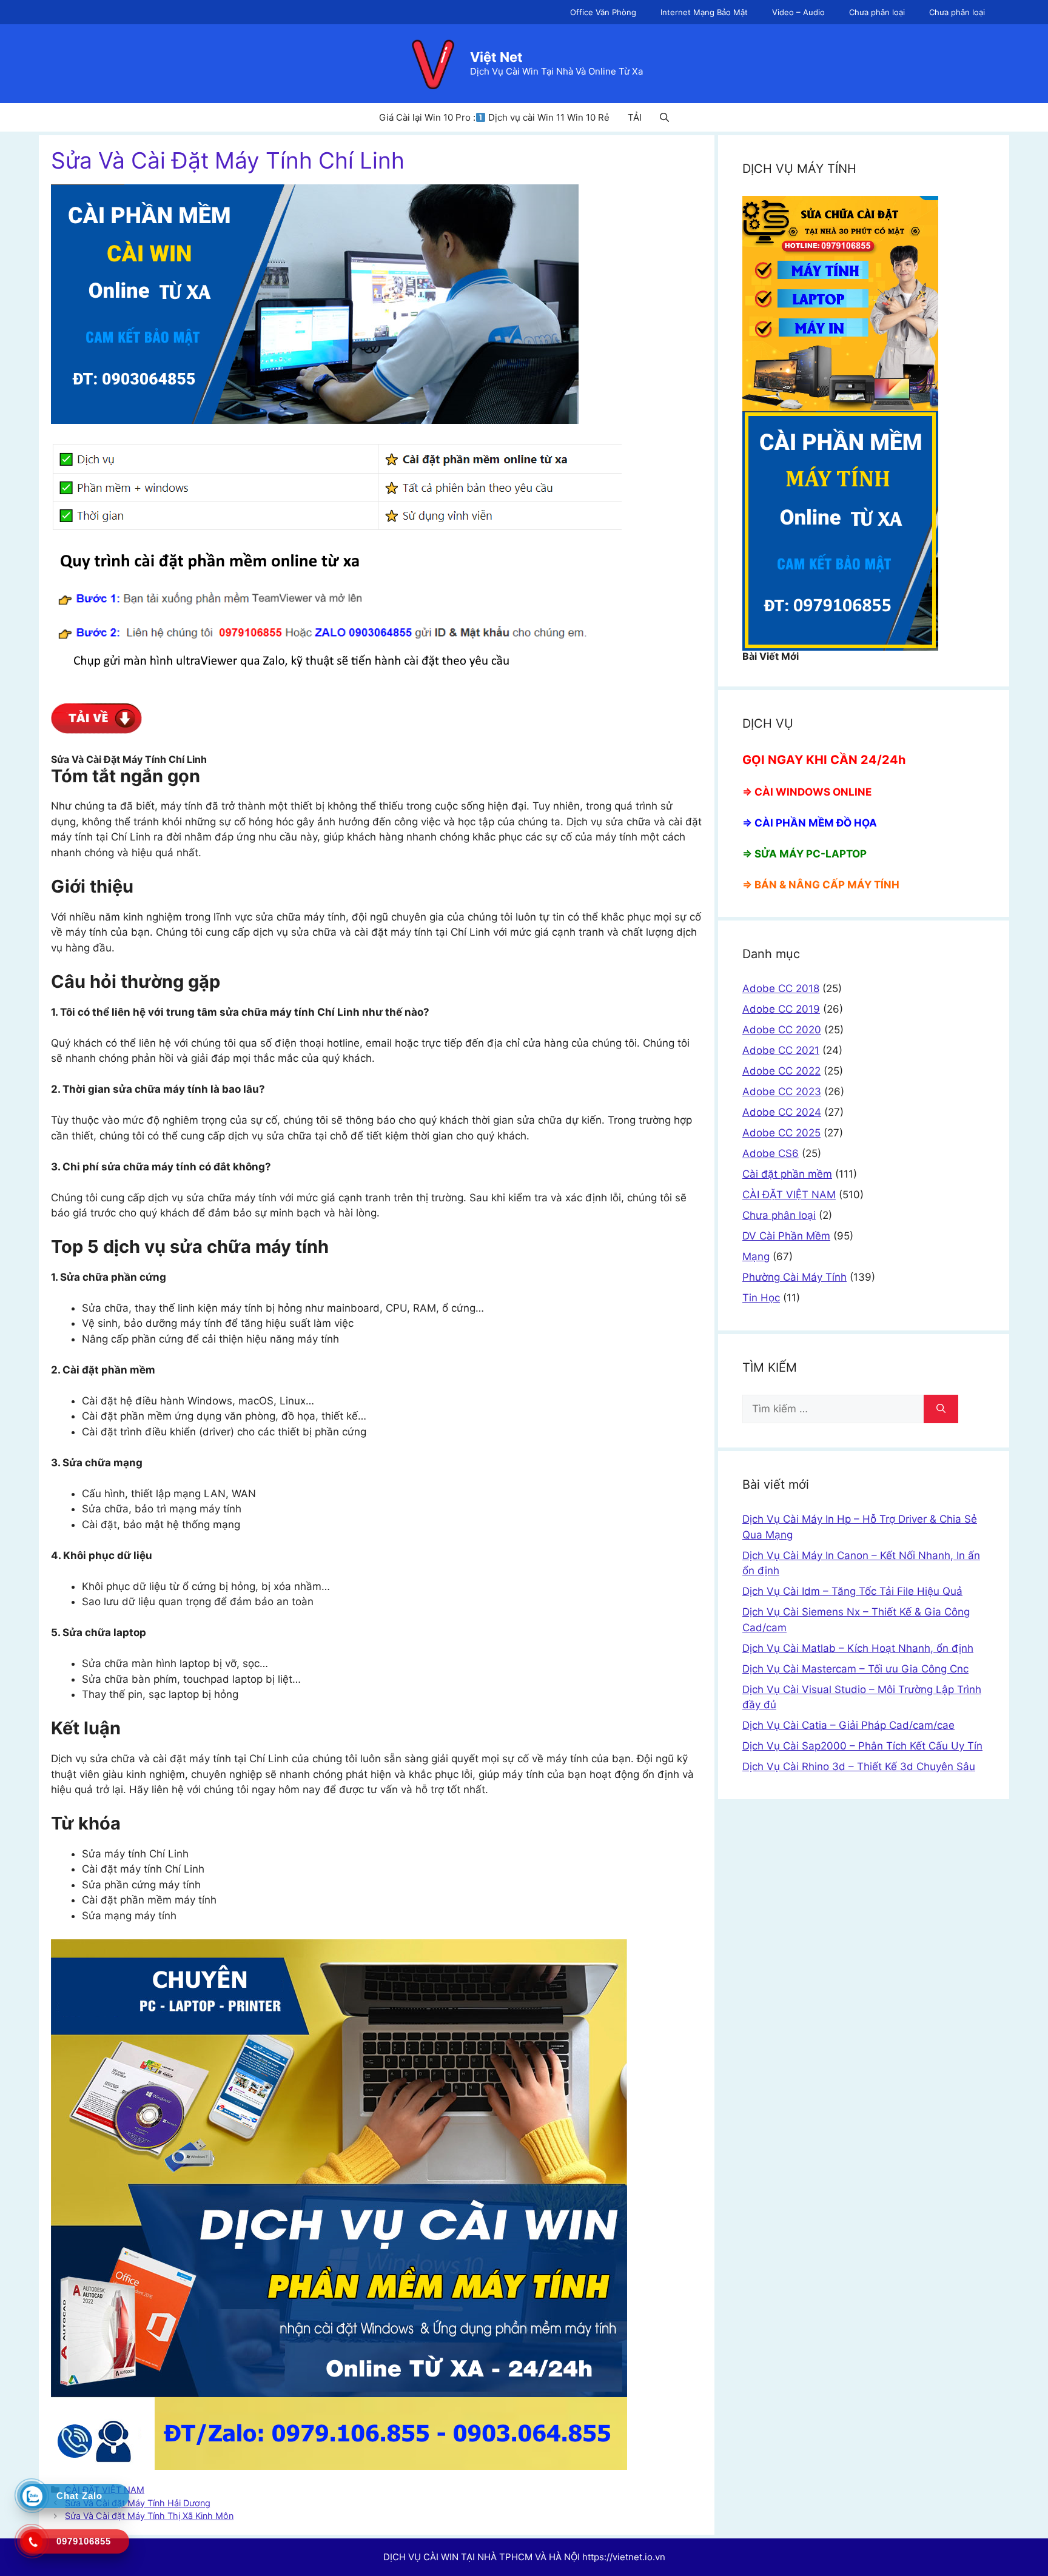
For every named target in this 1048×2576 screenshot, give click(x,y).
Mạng (756, 1256)
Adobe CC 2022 (781, 1071)
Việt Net (496, 57)
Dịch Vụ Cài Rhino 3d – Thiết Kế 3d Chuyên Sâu (859, 1766)
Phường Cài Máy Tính (794, 1277)
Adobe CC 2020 (782, 1030)
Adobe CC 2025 (781, 1133)
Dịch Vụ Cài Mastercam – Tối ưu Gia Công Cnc (855, 1669)
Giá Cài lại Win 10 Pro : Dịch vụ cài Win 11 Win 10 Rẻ (494, 117)
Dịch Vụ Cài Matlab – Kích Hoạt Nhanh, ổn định (858, 1648)
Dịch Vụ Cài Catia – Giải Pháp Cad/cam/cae (848, 1725)
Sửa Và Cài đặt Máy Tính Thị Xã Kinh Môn (149, 2516)
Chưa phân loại (877, 12)
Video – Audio (798, 12)
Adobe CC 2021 (781, 1050)
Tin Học (761, 1298)
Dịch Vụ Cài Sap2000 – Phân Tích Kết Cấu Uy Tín (862, 1746)
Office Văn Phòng (603, 12)
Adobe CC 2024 (782, 1112)
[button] (664, 117)
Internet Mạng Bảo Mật (704, 12)
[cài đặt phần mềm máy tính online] (96, 730)
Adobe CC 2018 (781, 988)
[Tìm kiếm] (941, 1409)
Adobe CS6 (771, 1153)
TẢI (635, 117)
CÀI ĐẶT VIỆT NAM (789, 1195)
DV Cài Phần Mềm (786, 1236)
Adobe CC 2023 (782, 1092)
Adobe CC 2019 (781, 1009)
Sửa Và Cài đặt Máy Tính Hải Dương (138, 2503)
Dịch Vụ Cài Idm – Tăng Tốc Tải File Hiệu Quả (852, 1591)
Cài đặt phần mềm (787, 1174)
